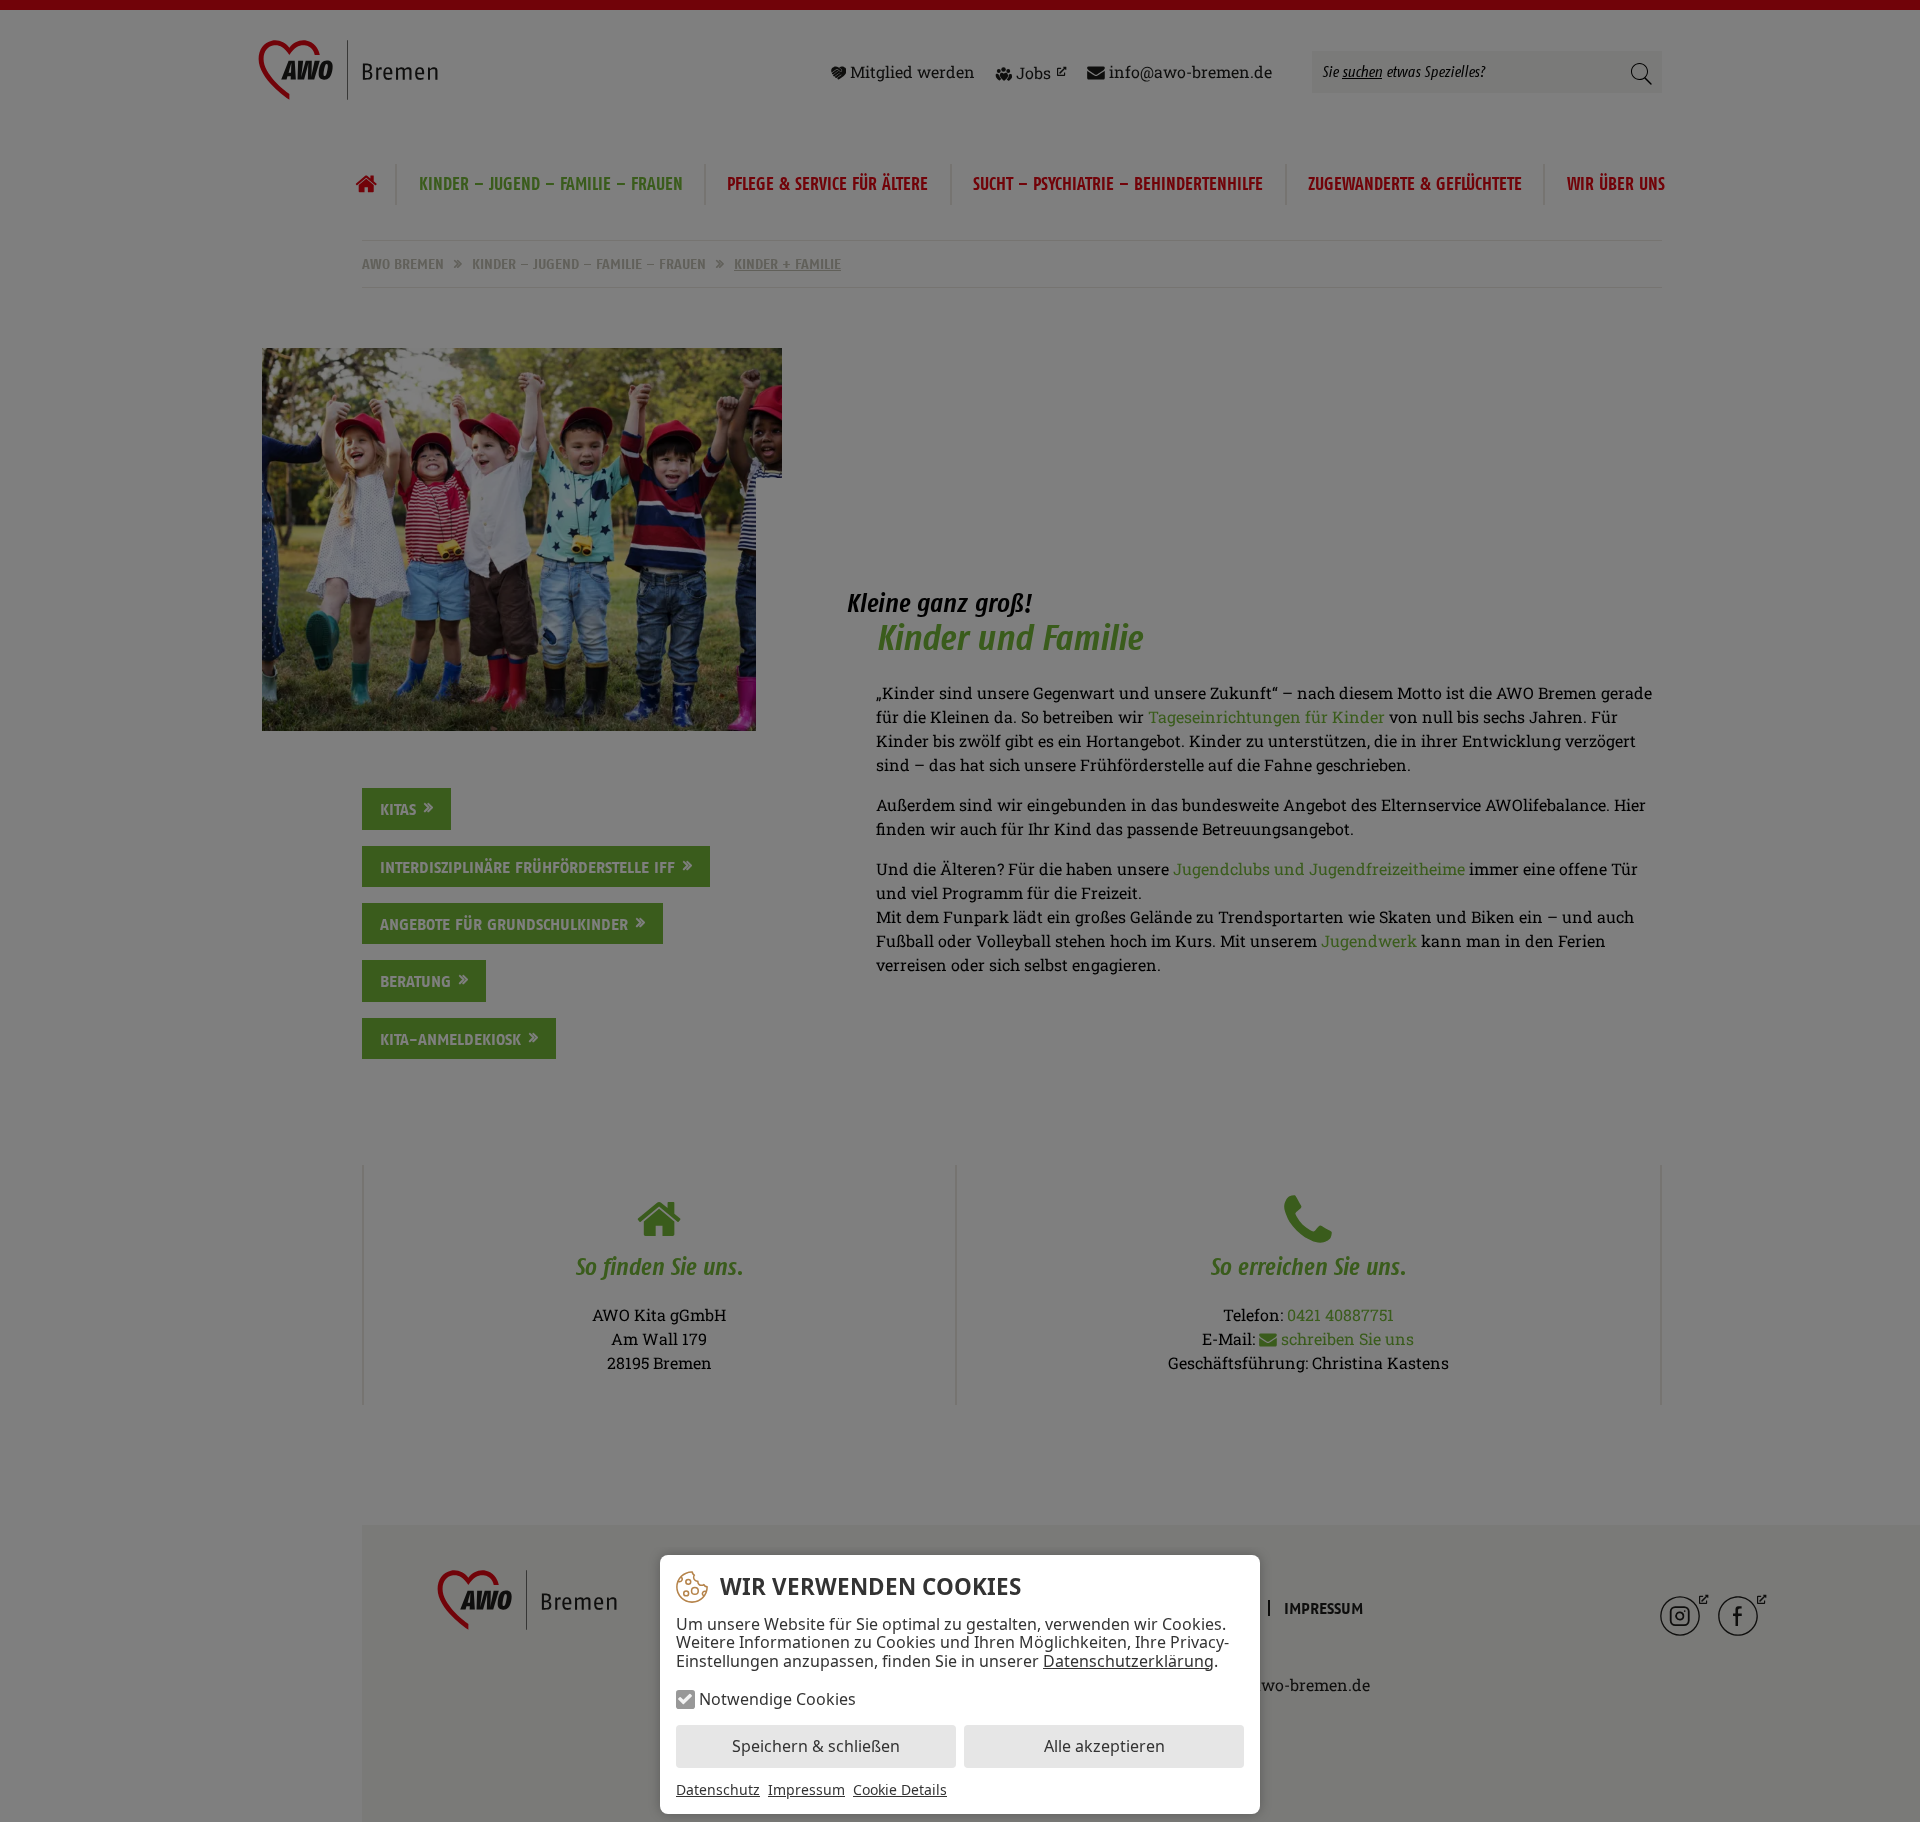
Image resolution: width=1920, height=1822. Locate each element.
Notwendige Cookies (777, 1699)
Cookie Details (900, 1790)
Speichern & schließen (816, 1746)
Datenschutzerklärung (1128, 1661)
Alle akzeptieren (1104, 1746)
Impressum (806, 1789)
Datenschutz (718, 1789)
